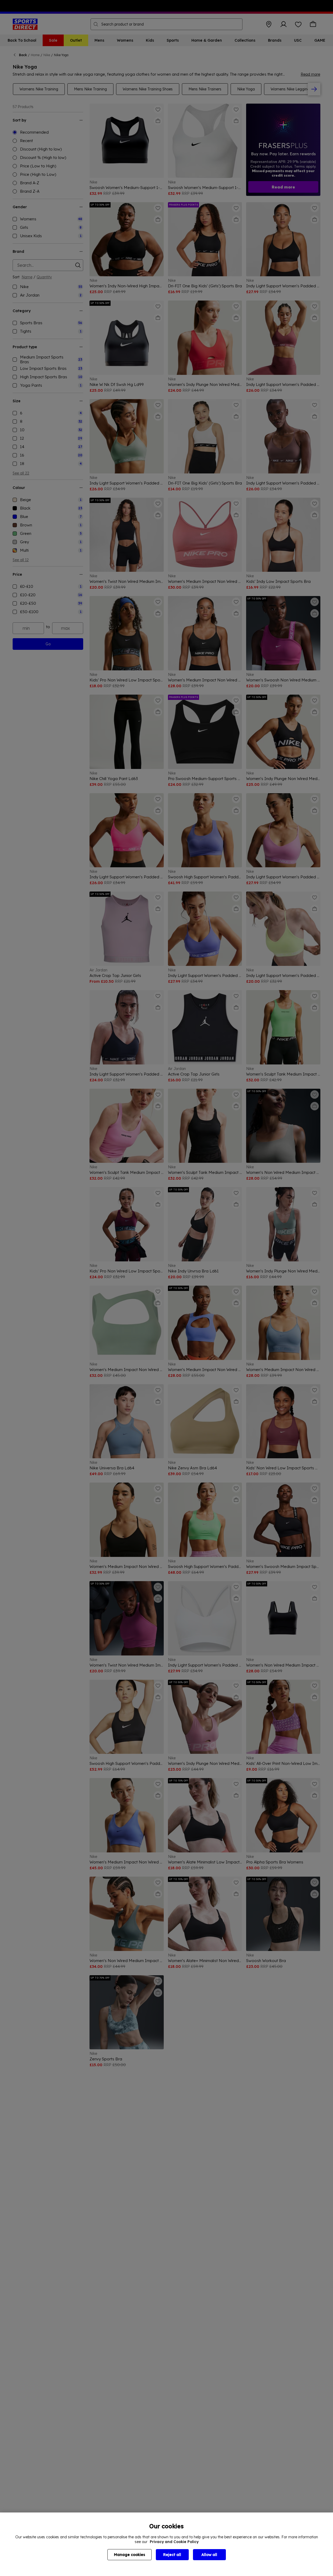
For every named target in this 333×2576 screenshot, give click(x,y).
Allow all (209, 2555)
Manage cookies (130, 2555)
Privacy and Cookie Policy (174, 2542)
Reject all (172, 2555)
